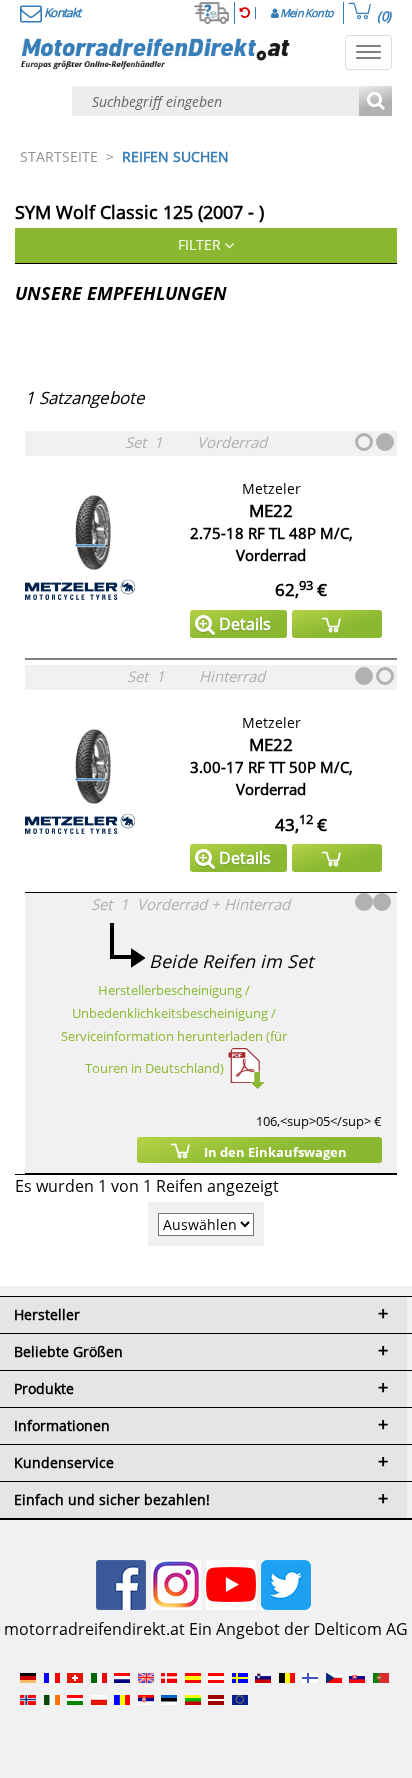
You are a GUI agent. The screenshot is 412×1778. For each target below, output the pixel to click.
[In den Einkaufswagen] (337, 624)
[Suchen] (375, 102)
